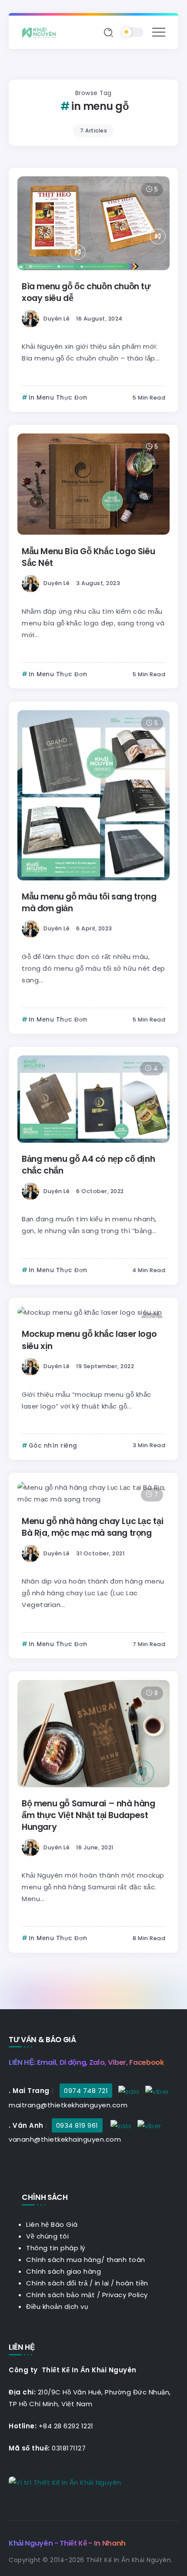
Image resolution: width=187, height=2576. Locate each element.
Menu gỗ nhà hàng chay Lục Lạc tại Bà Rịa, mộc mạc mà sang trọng (92, 1527)
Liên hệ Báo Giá (52, 2224)
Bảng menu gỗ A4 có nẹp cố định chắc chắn (88, 1165)
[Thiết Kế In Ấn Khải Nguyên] (41, 32)
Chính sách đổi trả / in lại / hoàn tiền (87, 2283)
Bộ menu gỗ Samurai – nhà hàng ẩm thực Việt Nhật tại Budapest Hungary (88, 1815)
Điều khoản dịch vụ (57, 2306)
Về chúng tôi (47, 2236)
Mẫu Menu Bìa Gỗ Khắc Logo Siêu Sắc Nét (88, 557)
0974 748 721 (86, 2091)
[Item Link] (93, 223)
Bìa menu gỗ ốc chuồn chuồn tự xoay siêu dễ (86, 292)
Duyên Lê (57, 319)
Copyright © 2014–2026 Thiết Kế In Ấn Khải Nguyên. (91, 2560)
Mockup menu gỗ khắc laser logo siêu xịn (89, 1340)
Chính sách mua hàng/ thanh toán (86, 2260)
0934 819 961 (77, 2125)
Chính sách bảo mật (60, 2295)
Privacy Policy (125, 2295)
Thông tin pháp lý (56, 2248)
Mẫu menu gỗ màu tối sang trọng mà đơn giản (89, 903)
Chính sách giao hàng (63, 2271)
